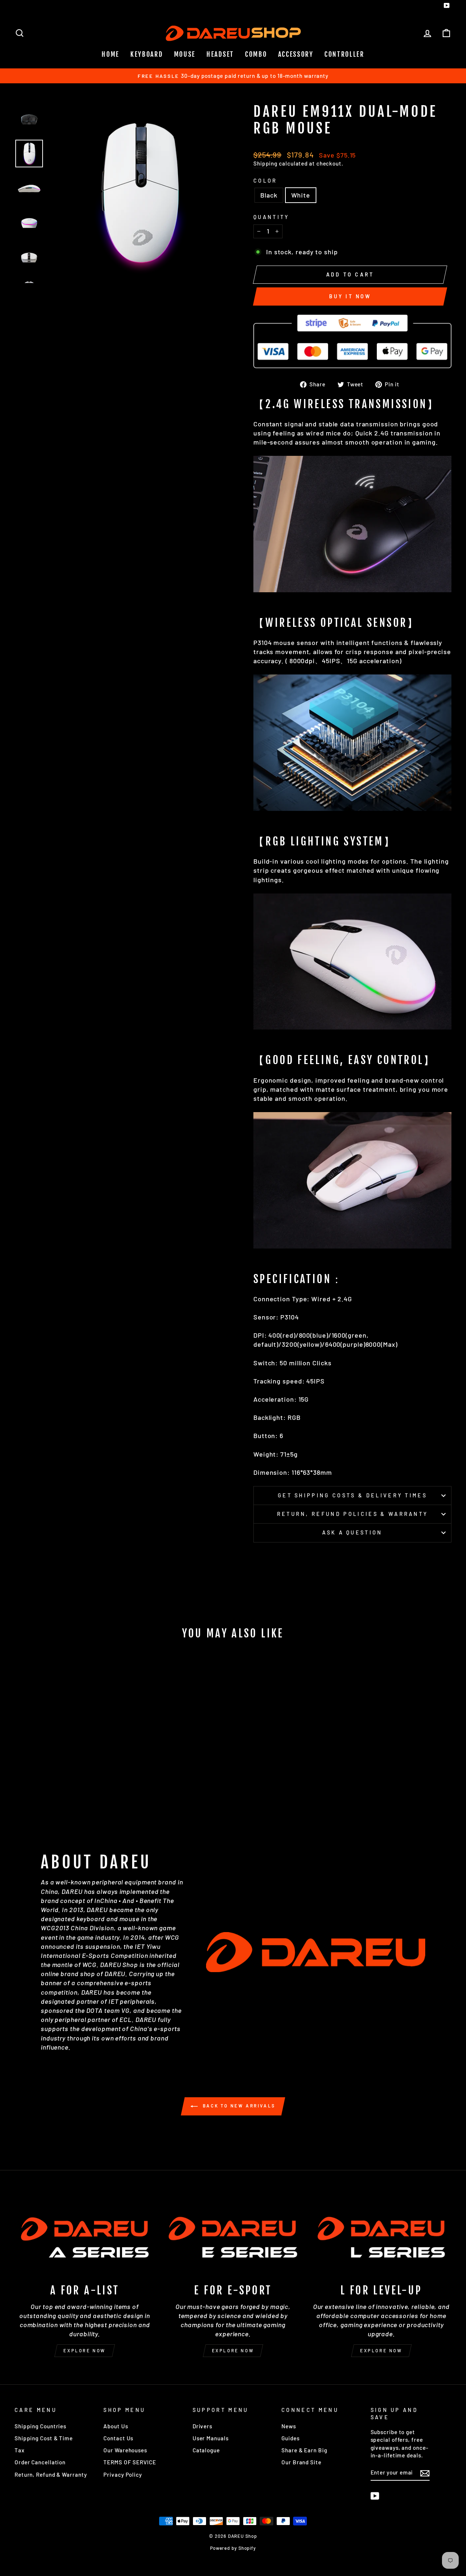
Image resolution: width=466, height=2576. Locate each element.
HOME (110, 54)
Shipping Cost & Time (44, 2438)
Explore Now (85, 2350)
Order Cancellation (40, 2462)
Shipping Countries (40, 2426)
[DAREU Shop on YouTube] (375, 2496)
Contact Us (118, 2438)
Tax (20, 2450)
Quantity (271, 217)
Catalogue (206, 2450)
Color (265, 181)
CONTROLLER (344, 54)
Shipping (265, 163)
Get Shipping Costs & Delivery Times (352, 1495)
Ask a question (352, 1532)
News (289, 2426)
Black (269, 195)
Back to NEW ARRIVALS (238, 2106)
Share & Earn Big (304, 2450)
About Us (116, 2426)
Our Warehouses (125, 2450)
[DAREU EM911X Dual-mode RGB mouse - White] (71, 1800)
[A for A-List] (85, 2237)
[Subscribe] (425, 2473)
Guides (290, 2438)
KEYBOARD (147, 54)
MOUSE (185, 54)
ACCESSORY (296, 54)
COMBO (256, 54)
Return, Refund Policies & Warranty (353, 1514)
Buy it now (350, 296)
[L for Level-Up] (381, 2237)
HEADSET (220, 54)
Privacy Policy (123, 2475)
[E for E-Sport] (233, 2237)
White (301, 195)
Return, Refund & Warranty (51, 2475)
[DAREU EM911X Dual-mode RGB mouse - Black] (61, 1800)
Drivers (202, 2426)
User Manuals (211, 2438)
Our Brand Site (301, 2462)
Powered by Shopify (233, 2548)
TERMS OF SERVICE (130, 2462)
